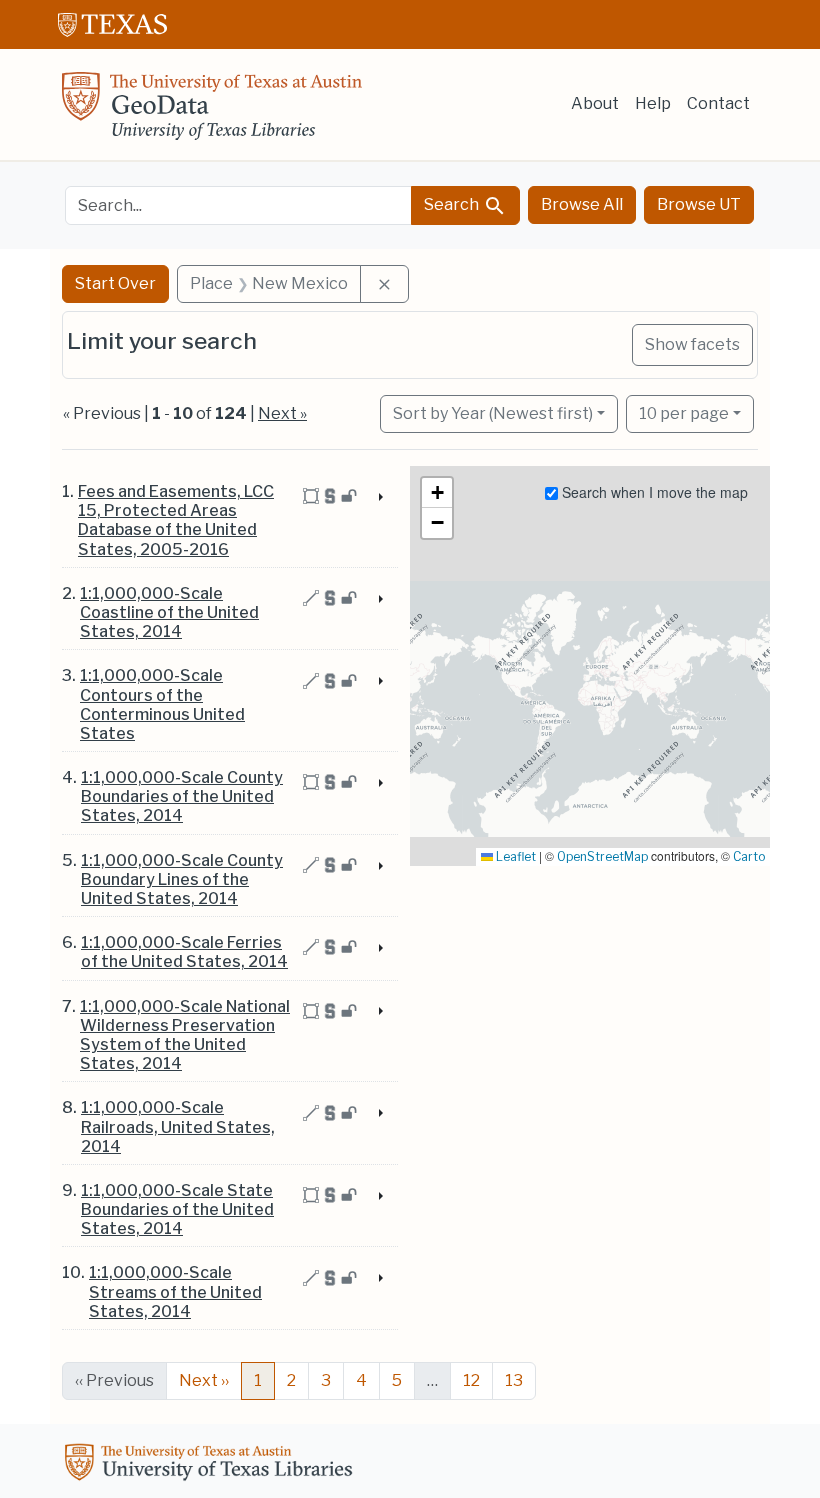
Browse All (582, 204)
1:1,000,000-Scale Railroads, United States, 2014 (178, 1126)
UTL (212, 1465)
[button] (437, 493)
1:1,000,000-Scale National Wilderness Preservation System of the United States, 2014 (185, 1035)
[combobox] (238, 205)
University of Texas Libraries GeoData (212, 112)
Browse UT (699, 204)
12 (471, 1380)
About (595, 103)
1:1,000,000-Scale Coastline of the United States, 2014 (169, 612)
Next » (282, 413)
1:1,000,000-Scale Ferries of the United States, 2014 (184, 952)
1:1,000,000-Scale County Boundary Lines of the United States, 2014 (182, 879)
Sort (493, 413)
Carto (749, 856)
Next (204, 1380)
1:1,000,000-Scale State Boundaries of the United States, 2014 (177, 1209)
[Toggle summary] (379, 498)
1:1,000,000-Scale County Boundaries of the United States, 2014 (182, 796)
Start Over (115, 283)
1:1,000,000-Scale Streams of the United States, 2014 (175, 1291)
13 (514, 1380)
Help (653, 103)
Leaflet (514, 856)
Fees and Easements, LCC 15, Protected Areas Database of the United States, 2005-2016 (176, 520)
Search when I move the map (653, 492)
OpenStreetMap (602, 856)
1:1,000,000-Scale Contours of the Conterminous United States (162, 704)
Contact (718, 103)
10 (684, 413)
